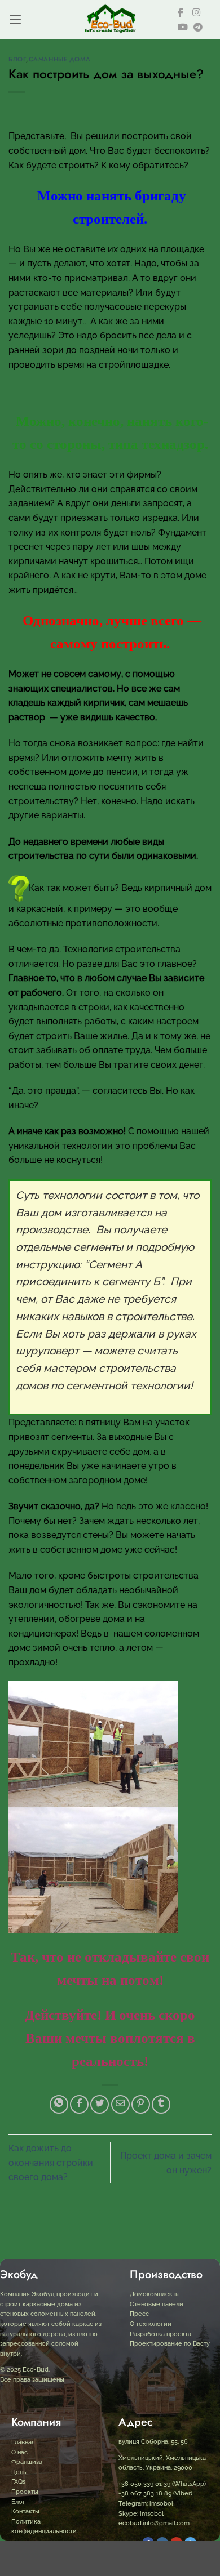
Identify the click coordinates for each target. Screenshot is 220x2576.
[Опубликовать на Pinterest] (141, 2104)
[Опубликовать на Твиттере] (100, 2104)
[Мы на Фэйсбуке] (182, 12)
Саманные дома (60, 59)
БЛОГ (17, 59)
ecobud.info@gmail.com (154, 2523)
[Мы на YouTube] (183, 27)
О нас (19, 2452)
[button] (15, 19)
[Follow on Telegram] (198, 27)
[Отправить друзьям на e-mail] (120, 2104)
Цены (19, 2472)
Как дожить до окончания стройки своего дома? (51, 2163)
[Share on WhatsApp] (59, 2104)
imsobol (160, 2504)
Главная (23, 2442)
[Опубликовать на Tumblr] (161, 2104)
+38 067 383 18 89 (145, 2493)
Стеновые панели (157, 2304)
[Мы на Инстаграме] (197, 12)
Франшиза (27, 2462)
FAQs (18, 2482)
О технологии (151, 2324)
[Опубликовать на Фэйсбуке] (79, 2104)
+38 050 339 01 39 (144, 2484)
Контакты (25, 2512)
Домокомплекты (155, 2294)
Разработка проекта (160, 2334)
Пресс (139, 2314)
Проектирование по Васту (170, 2344)
